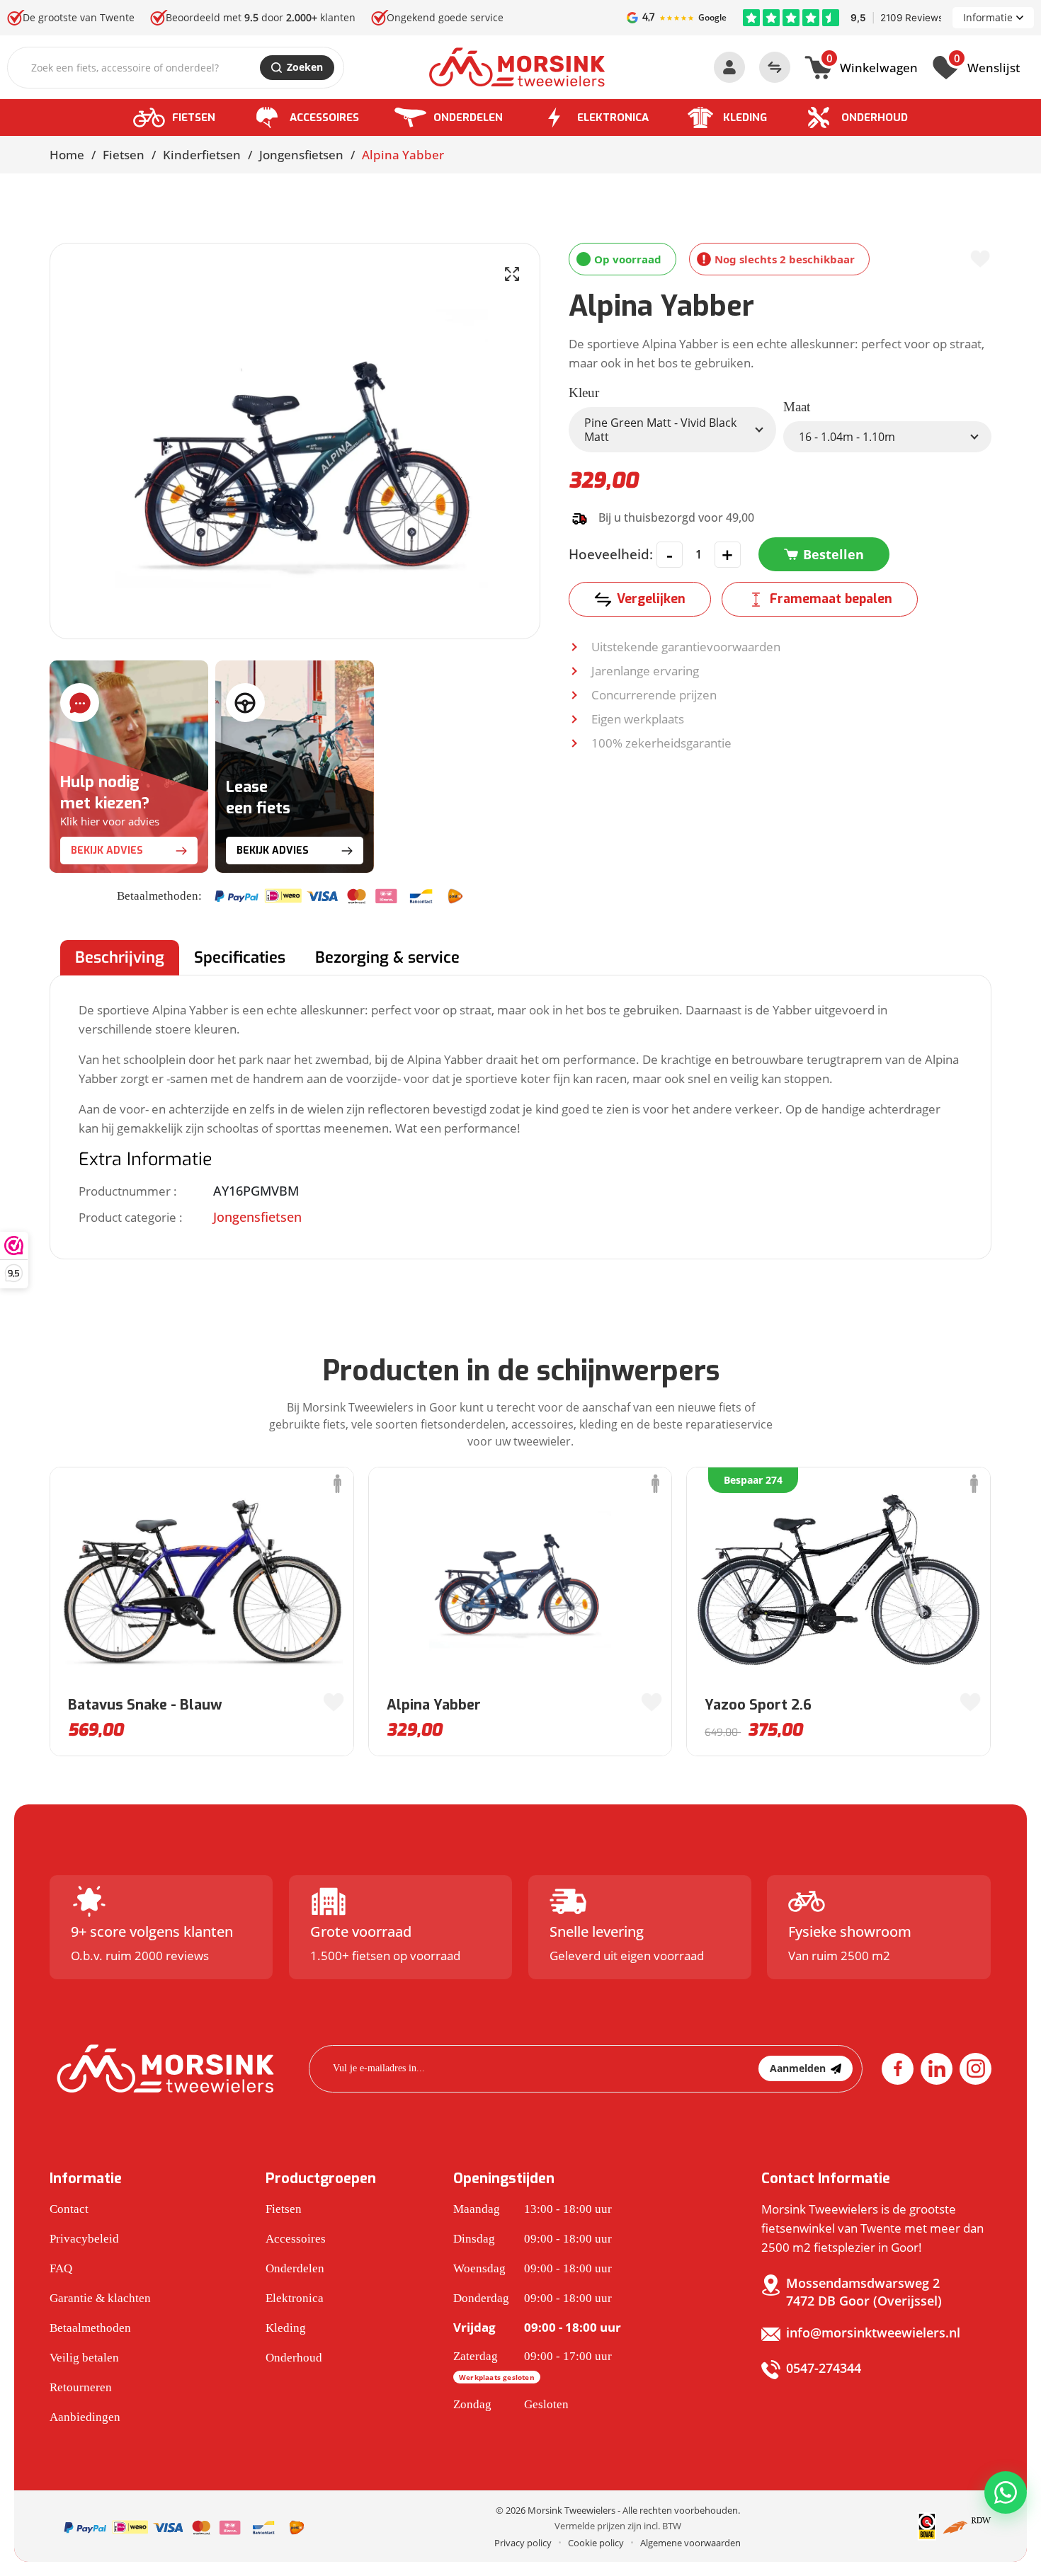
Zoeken (305, 67)
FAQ (61, 2268)
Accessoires (324, 118)
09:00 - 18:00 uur (533, 2239)
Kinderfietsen (202, 155)
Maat (797, 407)
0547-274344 (824, 2368)
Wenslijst (987, 66)
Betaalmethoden (90, 2328)
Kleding (745, 118)
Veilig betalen (84, 2358)
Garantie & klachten (100, 2298)
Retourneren (81, 2387)
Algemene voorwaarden (690, 2543)
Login (729, 67)
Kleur (584, 393)
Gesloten (511, 2404)
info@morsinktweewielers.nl (873, 2332)
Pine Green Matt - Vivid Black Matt (660, 430)
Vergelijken (651, 599)
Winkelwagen (872, 66)
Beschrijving (120, 957)
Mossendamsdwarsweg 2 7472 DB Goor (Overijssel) (864, 2292)
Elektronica (613, 118)
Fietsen (194, 118)
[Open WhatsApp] (1006, 2492)
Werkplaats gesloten (497, 2377)
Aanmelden (798, 2068)
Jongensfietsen (301, 155)
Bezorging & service (387, 957)
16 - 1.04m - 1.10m (847, 437)
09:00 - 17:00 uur (533, 2366)
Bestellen (834, 554)
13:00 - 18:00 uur (533, 2209)
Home (67, 155)
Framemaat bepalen (831, 599)
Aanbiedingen (85, 2417)
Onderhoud (875, 118)
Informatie (988, 17)
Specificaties (240, 957)
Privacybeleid (84, 2239)
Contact (69, 2209)
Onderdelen (468, 118)
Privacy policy (523, 2543)
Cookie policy (596, 2543)
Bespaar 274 (753, 1480)
